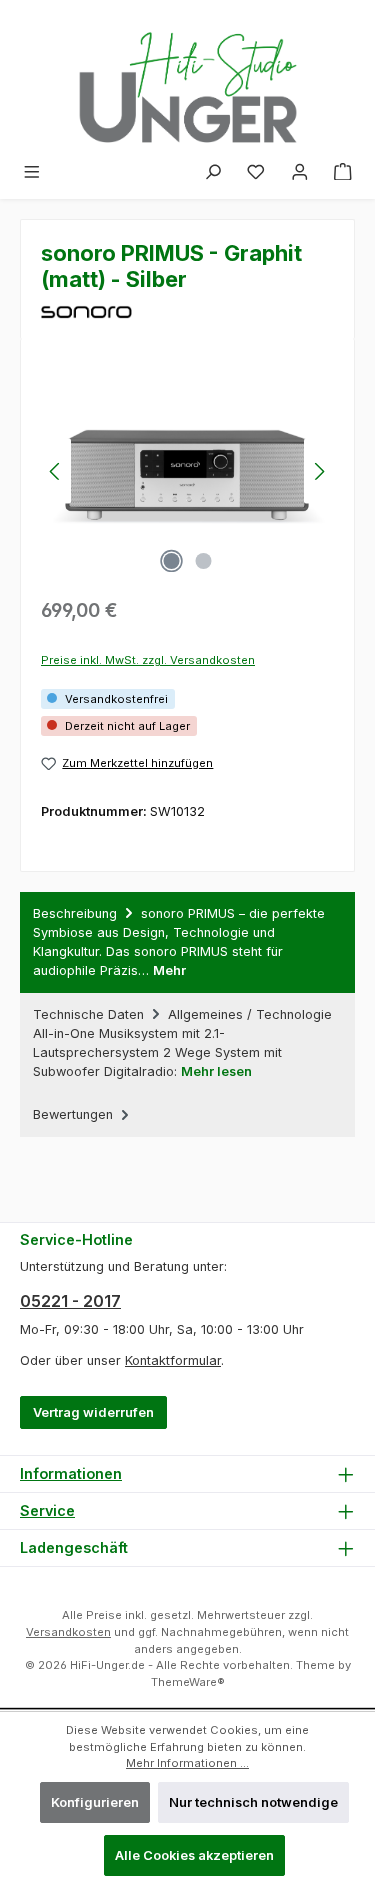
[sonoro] (187, 312)
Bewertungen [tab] (75, 1114)
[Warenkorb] (343, 172)
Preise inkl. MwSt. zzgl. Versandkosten (148, 660)
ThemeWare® (188, 1682)
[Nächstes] (319, 471)
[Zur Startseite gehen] (188, 78)
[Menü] (32, 172)
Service (47, 1510)
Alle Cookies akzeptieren (194, 1855)
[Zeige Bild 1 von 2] (171, 561)
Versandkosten (68, 1632)
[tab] (187, 942)
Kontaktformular (173, 1360)
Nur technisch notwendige (253, 1802)
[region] (187, 471)
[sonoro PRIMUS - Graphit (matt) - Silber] (187, 471)
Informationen (71, 1473)
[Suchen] (213, 172)
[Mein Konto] (300, 172)
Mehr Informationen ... (187, 1763)
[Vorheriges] (56, 471)
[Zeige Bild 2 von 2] (203, 561)
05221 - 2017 (70, 1301)
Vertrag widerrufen (93, 1412)
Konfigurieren (95, 1802)
